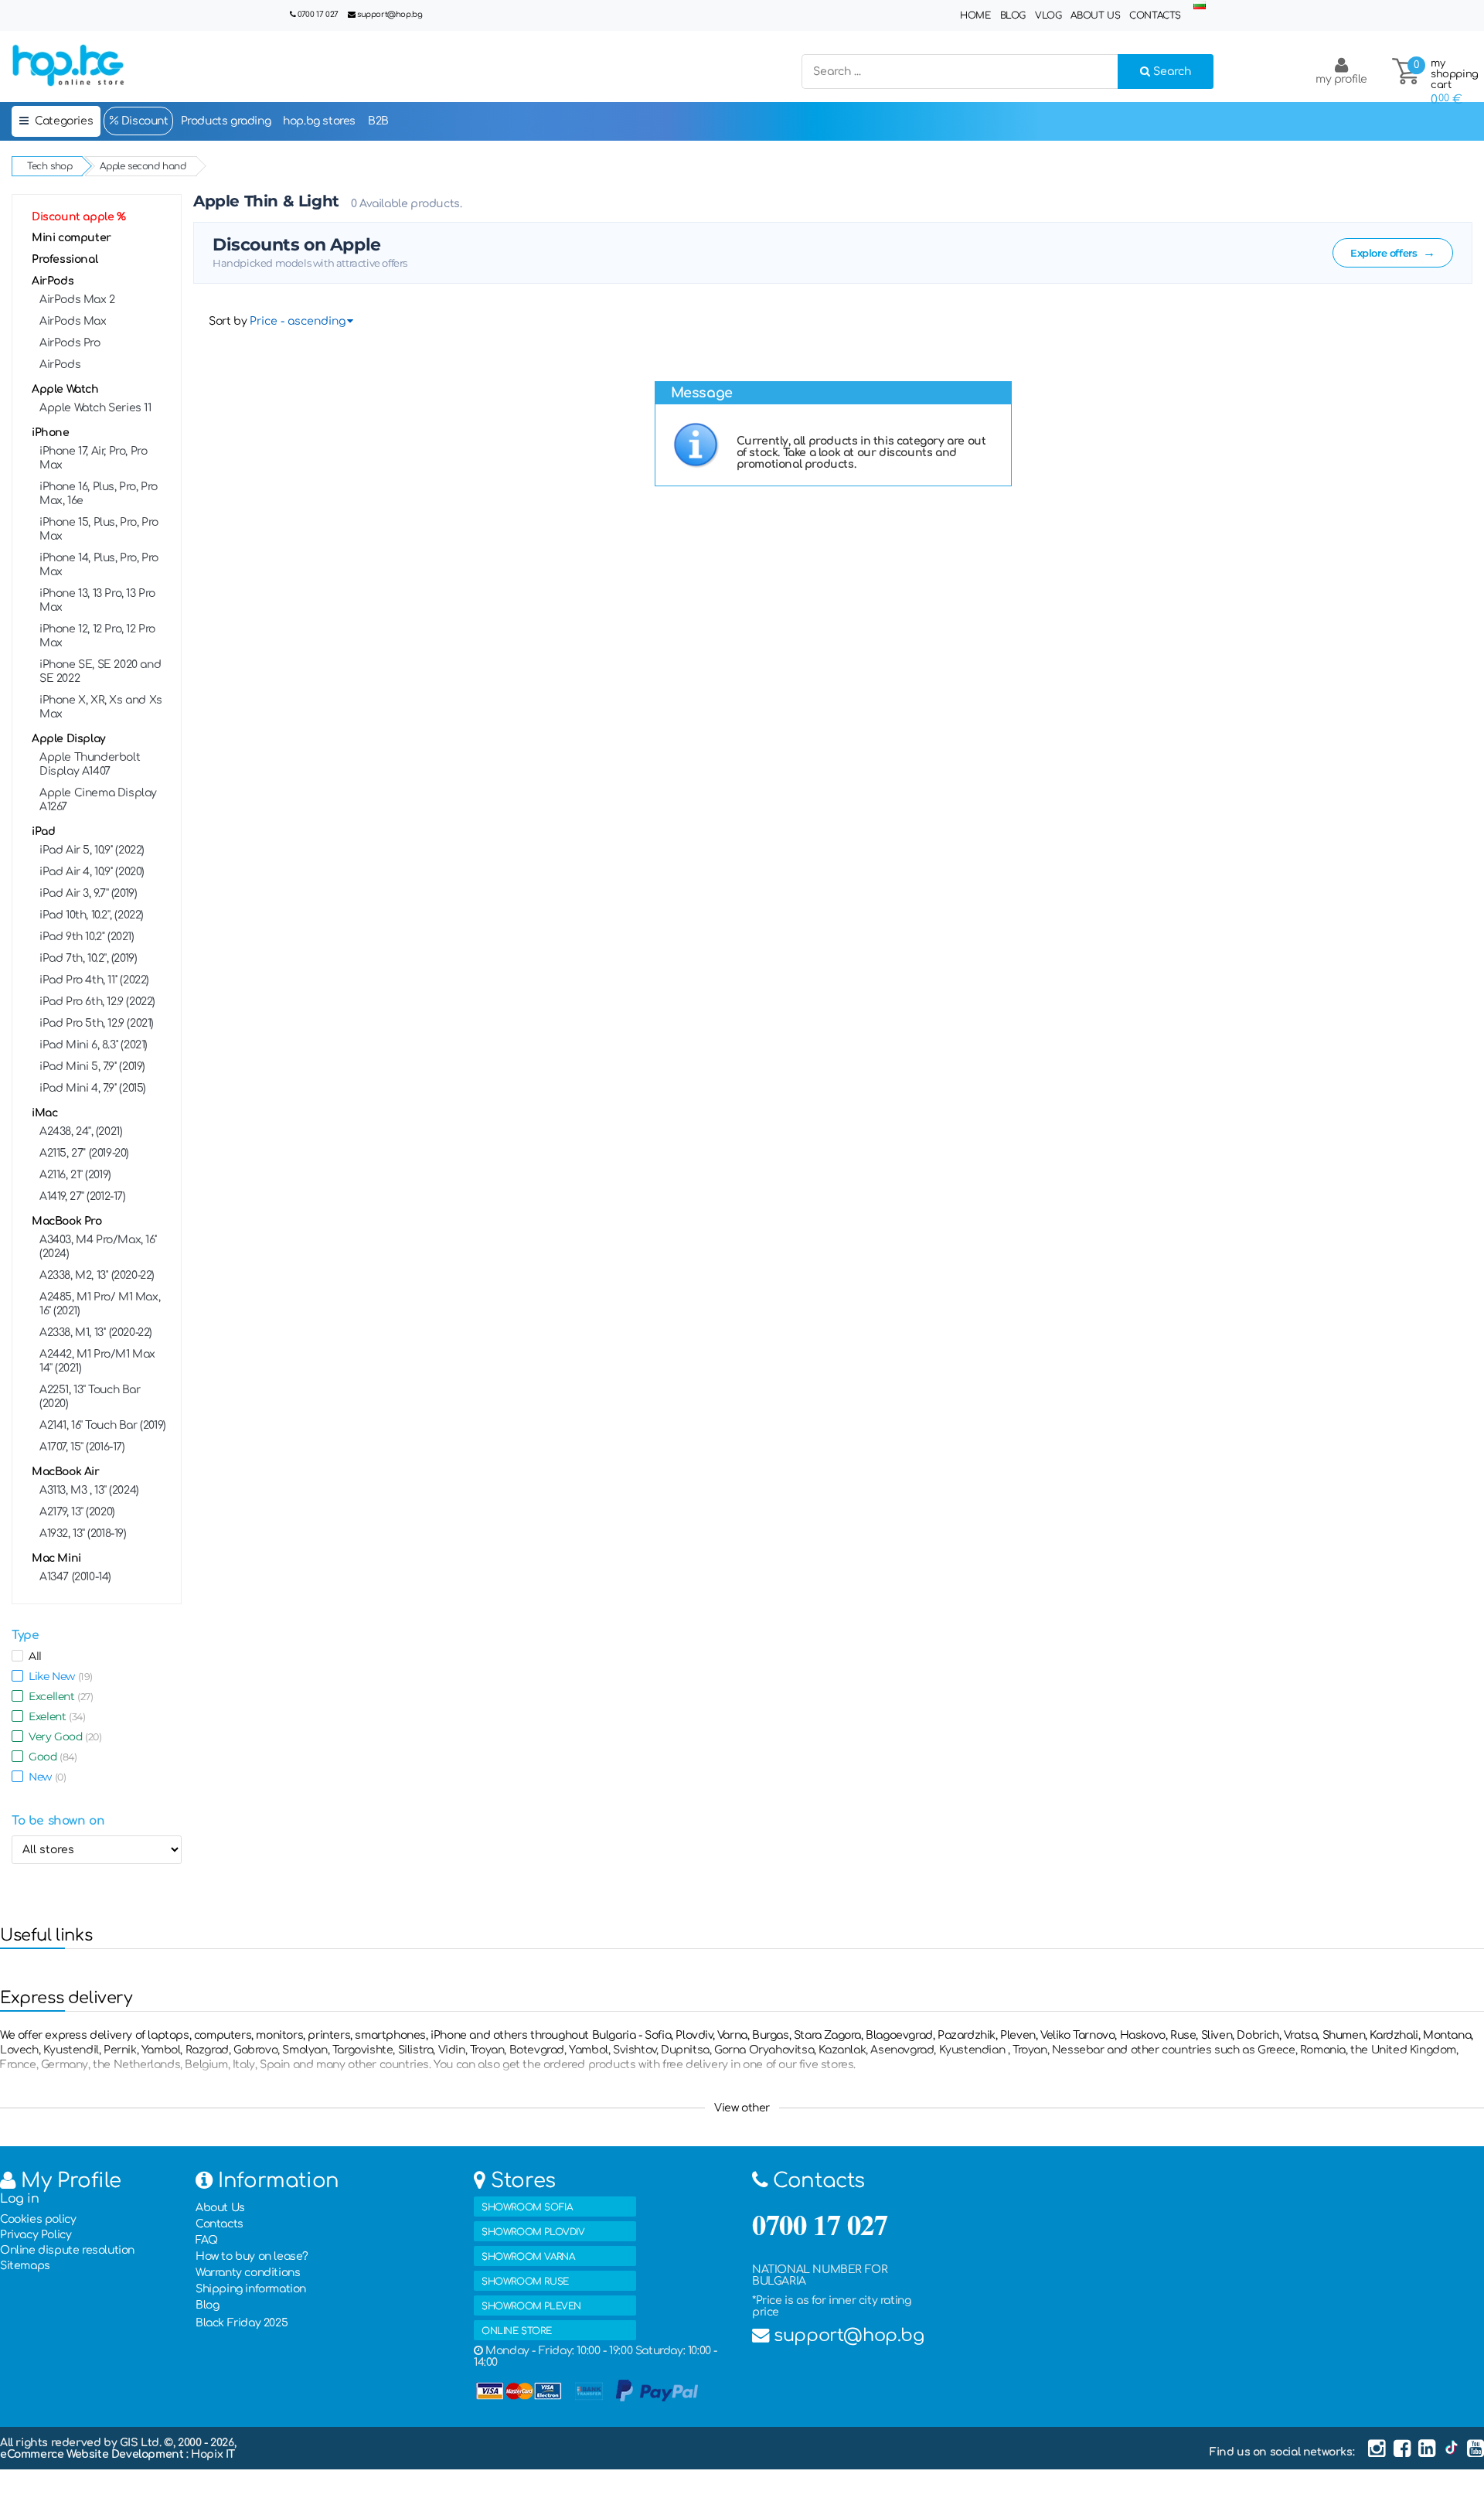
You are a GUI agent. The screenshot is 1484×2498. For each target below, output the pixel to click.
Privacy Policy (36, 2235)
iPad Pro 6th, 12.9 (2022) (97, 1002)
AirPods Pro (70, 343)
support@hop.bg (390, 14)
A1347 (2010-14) (75, 1577)
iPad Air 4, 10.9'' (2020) (92, 872)
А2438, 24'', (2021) (81, 1131)
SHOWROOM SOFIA (527, 2207)
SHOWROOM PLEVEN (531, 2306)
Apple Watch (65, 389)
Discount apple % (79, 217)
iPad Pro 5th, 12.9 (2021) (97, 1023)
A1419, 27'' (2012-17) (83, 1196)
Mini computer (71, 238)
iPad (43, 832)
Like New (58, 1676)
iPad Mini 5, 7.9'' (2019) (92, 1067)
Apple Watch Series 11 (95, 408)
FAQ (207, 2240)
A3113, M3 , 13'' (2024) (89, 1490)
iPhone (51, 433)
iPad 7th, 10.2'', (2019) (88, 958)
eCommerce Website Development (93, 2454)
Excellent (58, 1696)
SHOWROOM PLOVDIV (533, 2232)
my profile (1341, 79)
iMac (44, 1113)
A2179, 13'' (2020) (77, 1512)
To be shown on (58, 1821)
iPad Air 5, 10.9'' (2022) (92, 850)
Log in (20, 2199)
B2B (378, 121)
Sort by (228, 321)
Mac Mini (56, 1558)
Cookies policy (38, 2219)
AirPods (53, 281)
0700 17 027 (318, 14)
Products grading (226, 121)
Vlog (1048, 15)
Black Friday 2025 (242, 2323)
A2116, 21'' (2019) (75, 1175)
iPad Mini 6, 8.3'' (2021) (94, 1045)
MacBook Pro (67, 1221)
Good (50, 1757)
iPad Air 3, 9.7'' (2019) (88, 893)
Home (975, 15)
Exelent (54, 1716)
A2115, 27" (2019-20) (84, 1153)
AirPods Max (73, 321)
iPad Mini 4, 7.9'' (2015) (93, 1088)
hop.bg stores (319, 121)
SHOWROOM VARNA (528, 2257)
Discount (143, 121)
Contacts (1155, 15)
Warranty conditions (248, 2273)
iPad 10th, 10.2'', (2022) (92, 915)
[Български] (1200, 6)
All (32, 1656)
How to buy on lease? (252, 2256)
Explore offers (1393, 252)
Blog (1013, 15)
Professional (65, 259)
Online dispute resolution (67, 2250)
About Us (1095, 15)
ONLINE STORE (516, 2331)
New (44, 1777)
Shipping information (251, 2289)
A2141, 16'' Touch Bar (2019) (103, 1425)
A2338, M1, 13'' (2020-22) (96, 1332)
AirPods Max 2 (77, 300)
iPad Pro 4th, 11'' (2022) (94, 980)
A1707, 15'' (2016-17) (82, 1447)
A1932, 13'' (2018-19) (83, 1534)
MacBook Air (66, 1472)
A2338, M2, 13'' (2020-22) (97, 1275)
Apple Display (69, 739)
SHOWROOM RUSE (525, 2282)
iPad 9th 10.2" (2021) (87, 937)
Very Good (63, 1736)
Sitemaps (25, 2266)
